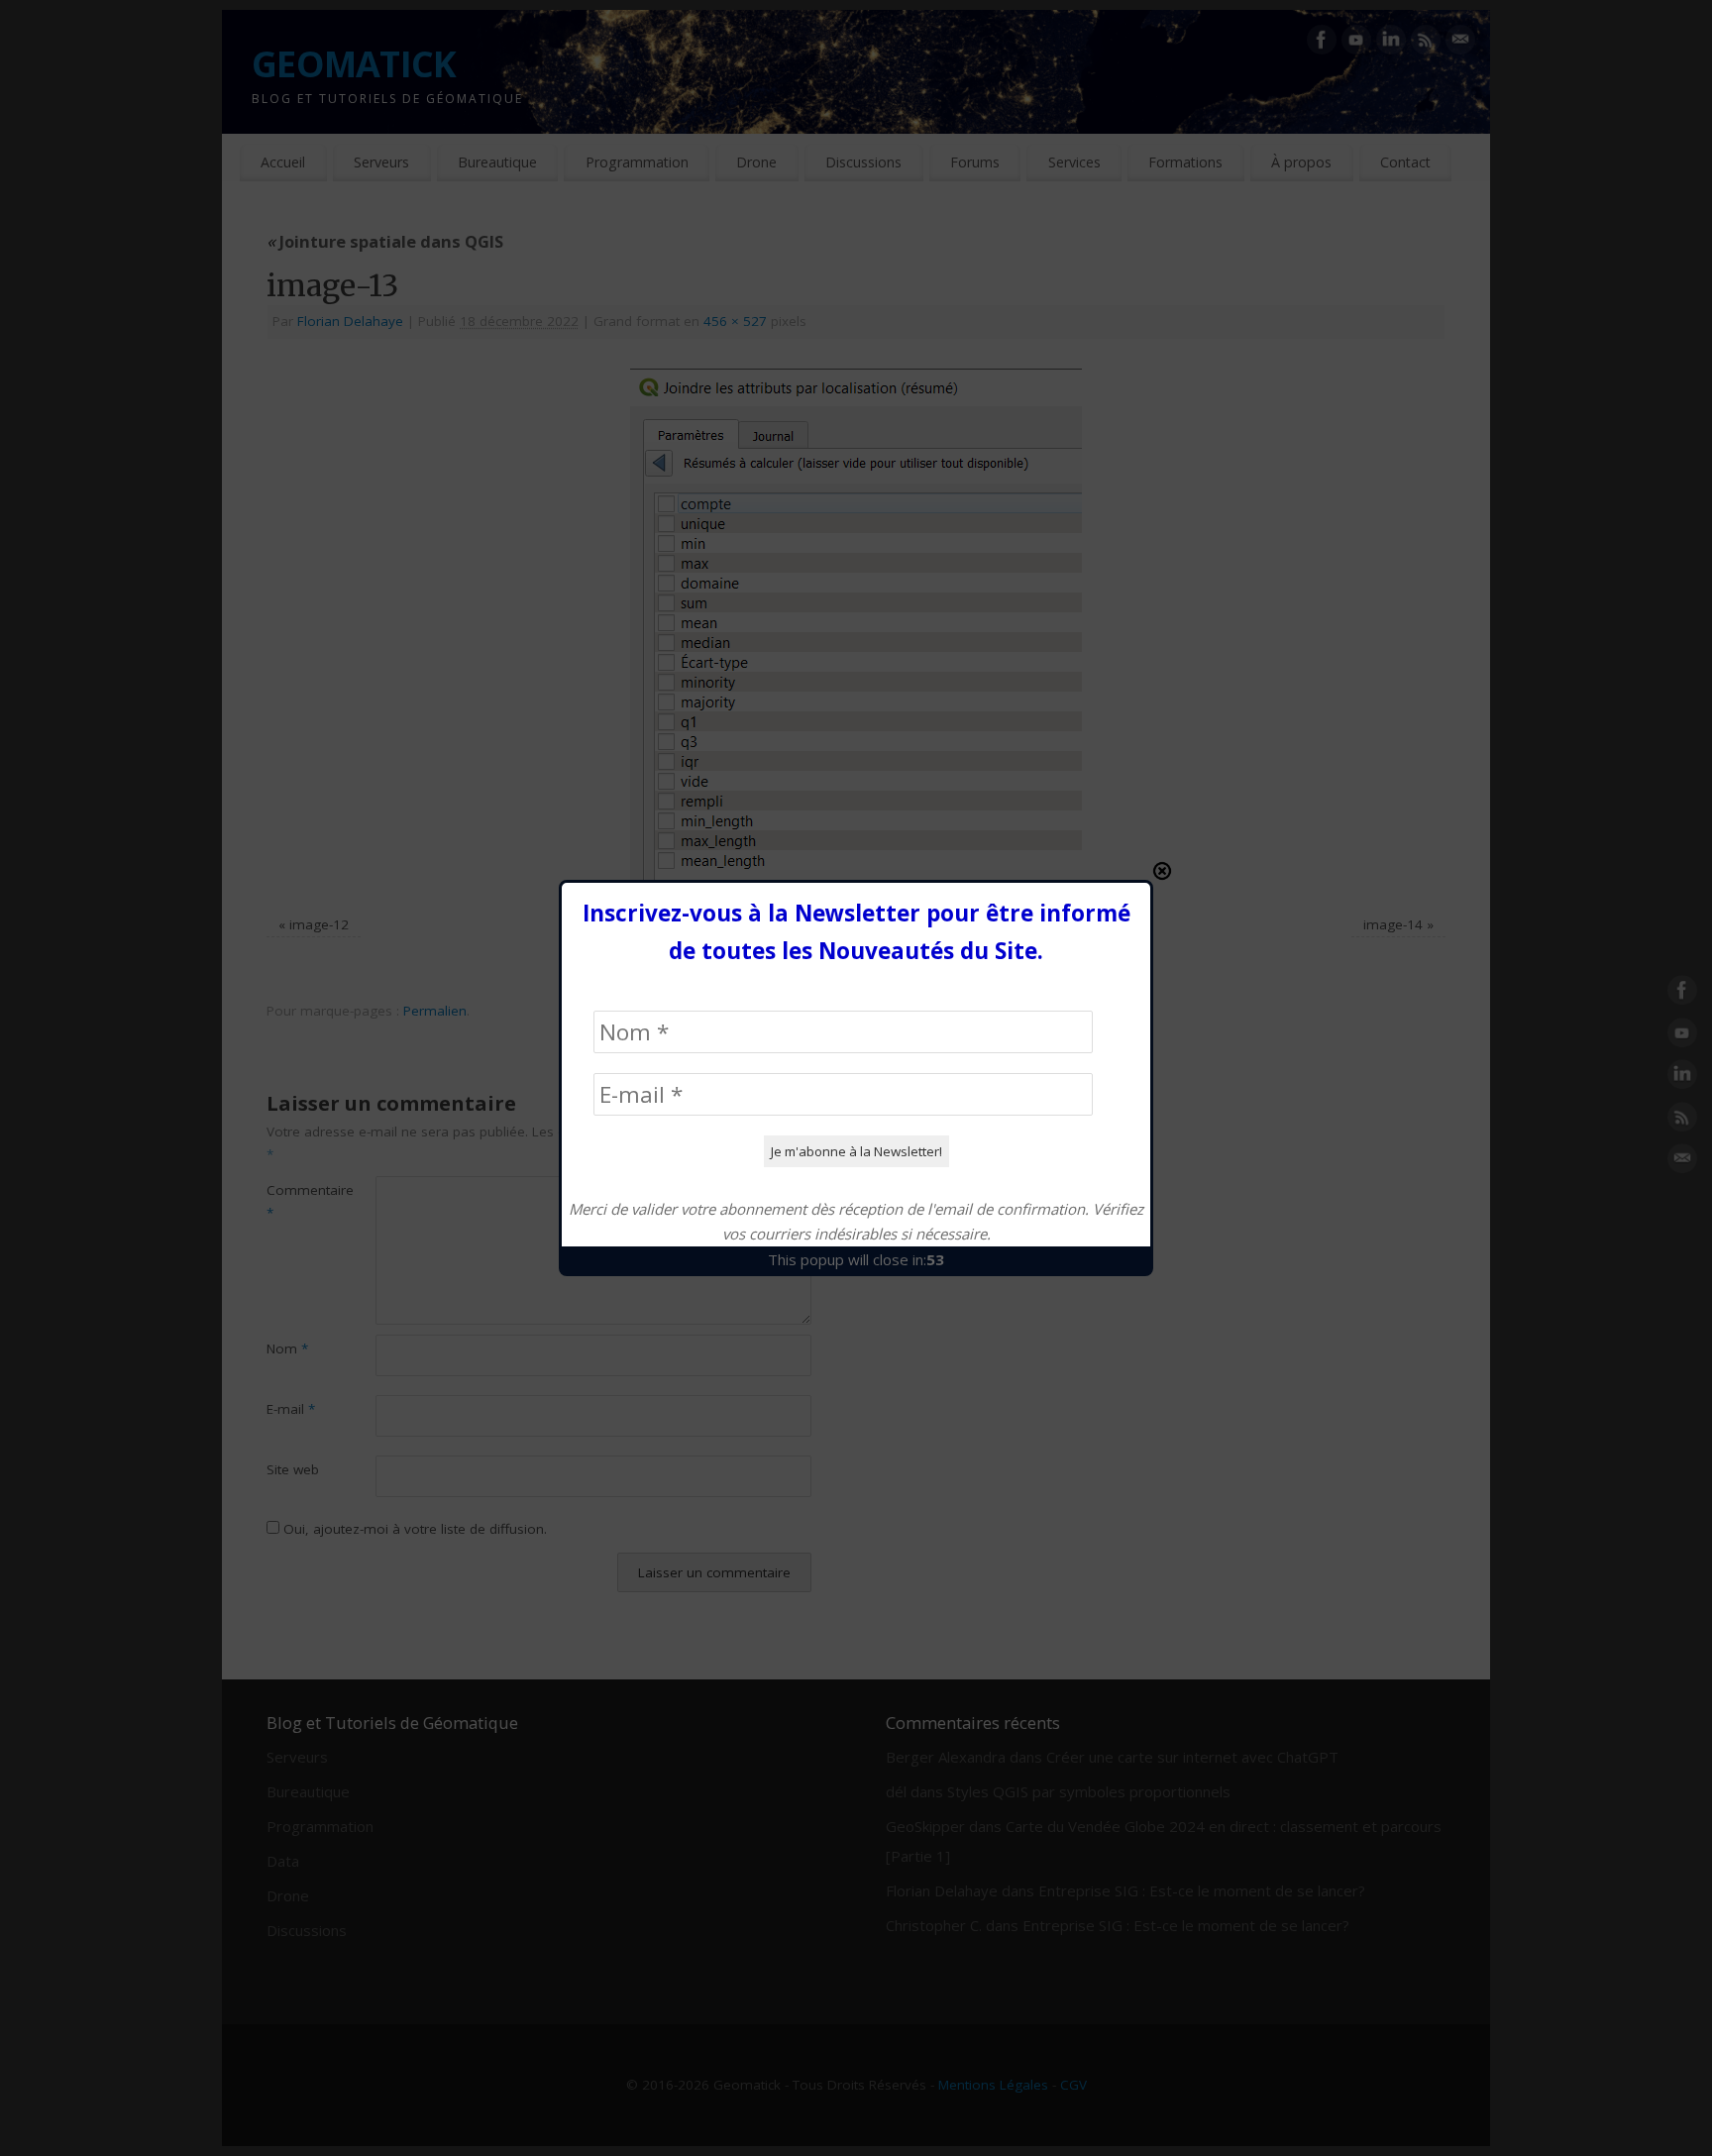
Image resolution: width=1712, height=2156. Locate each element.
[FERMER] (1162, 871)
